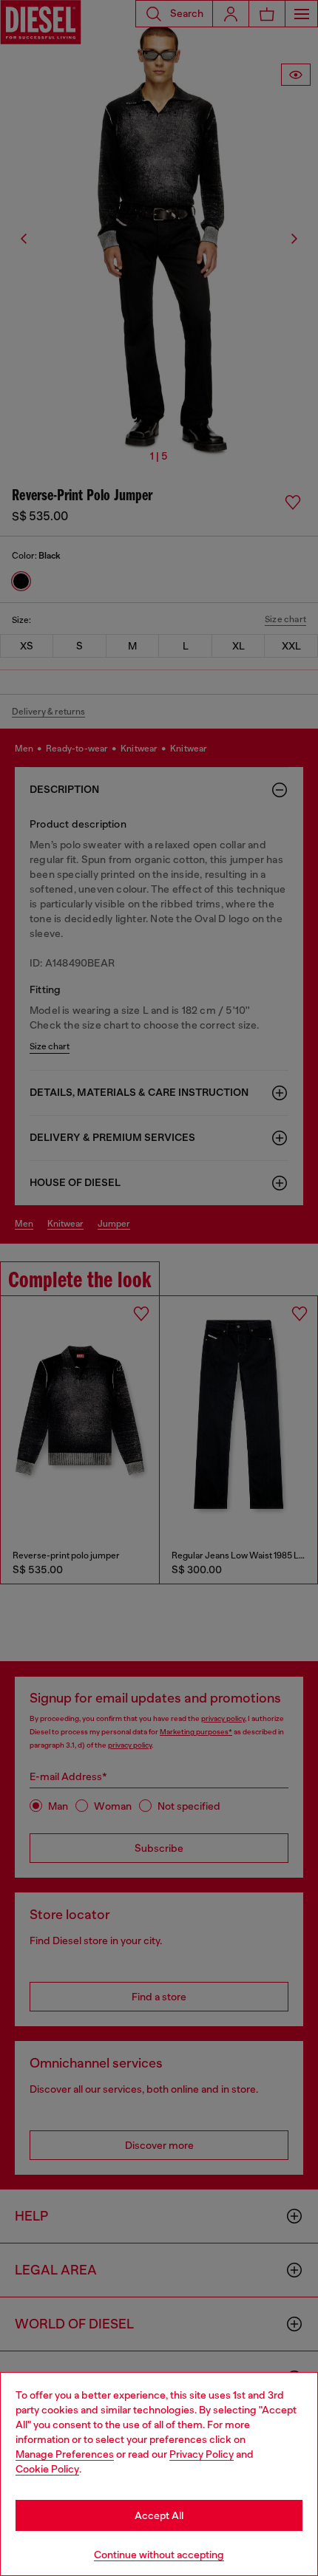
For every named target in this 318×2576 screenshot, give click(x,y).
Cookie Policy (47, 2469)
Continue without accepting (159, 2555)
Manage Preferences (65, 2454)
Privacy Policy (202, 2454)
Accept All (159, 2515)
